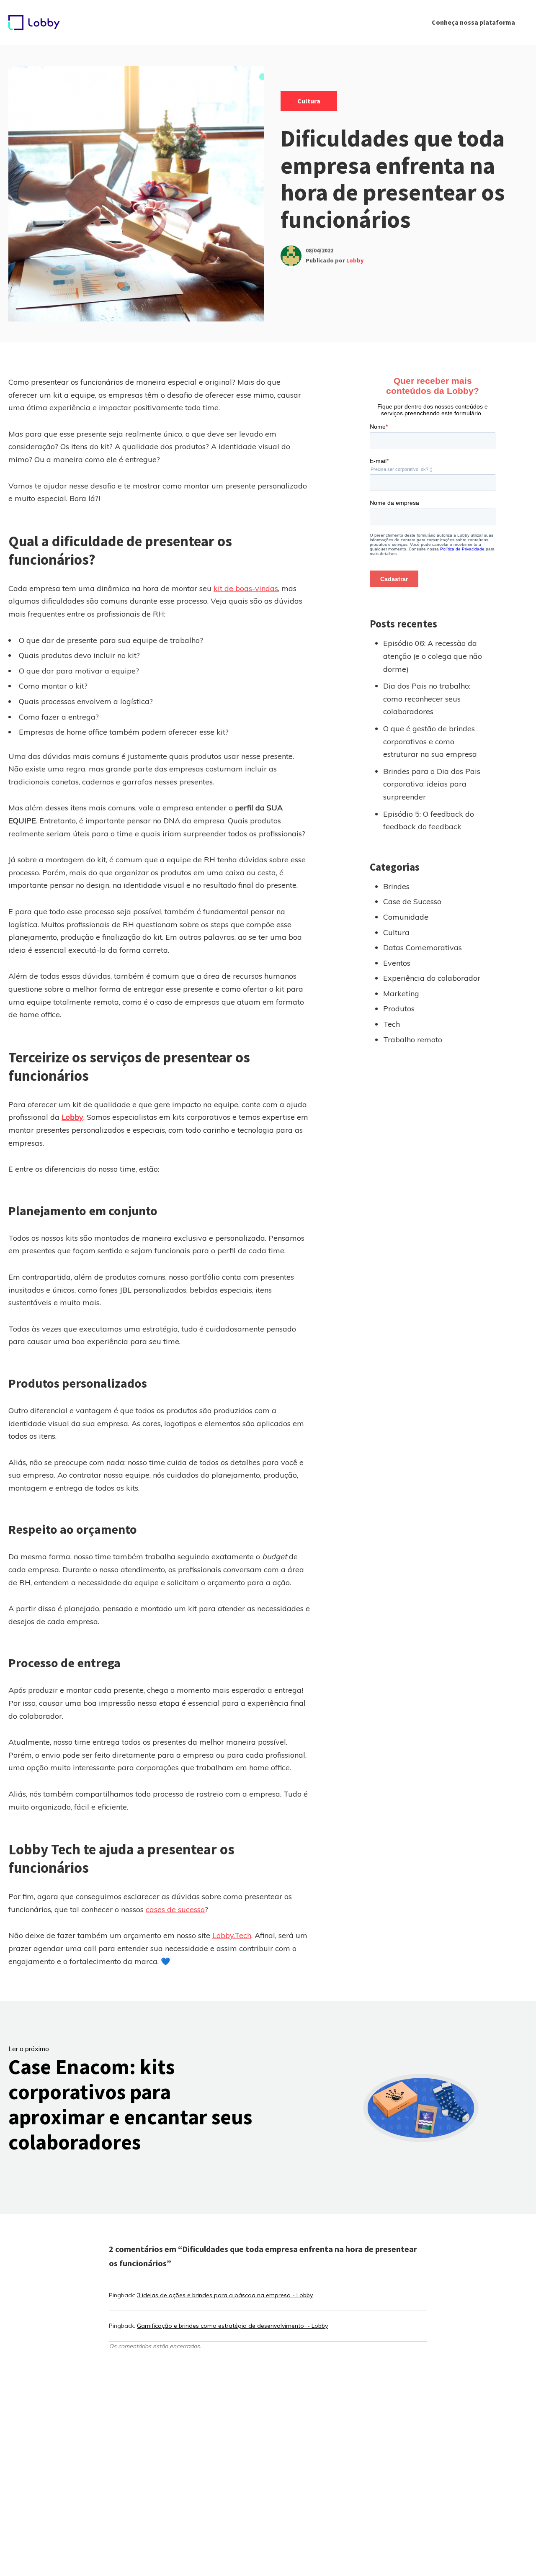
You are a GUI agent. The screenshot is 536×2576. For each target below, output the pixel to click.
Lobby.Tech (232, 1935)
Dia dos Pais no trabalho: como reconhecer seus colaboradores (427, 699)
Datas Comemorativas (423, 947)
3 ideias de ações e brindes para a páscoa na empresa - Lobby (225, 2295)
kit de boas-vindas (246, 588)
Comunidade (406, 917)
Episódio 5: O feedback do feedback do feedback (429, 820)
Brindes (396, 886)
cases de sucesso (175, 1909)
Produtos (399, 1009)
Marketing (401, 994)
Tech (392, 1024)
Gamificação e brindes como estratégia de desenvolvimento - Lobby (232, 2326)
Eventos (397, 963)
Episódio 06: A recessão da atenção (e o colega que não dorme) (433, 656)
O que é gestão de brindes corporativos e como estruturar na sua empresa (430, 741)
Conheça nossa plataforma (473, 22)
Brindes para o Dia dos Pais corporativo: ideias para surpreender (432, 784)
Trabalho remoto (413, 1040)
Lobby (355, 260)
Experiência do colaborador (432, 978)
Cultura (309, 101)
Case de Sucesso (412, 901)
